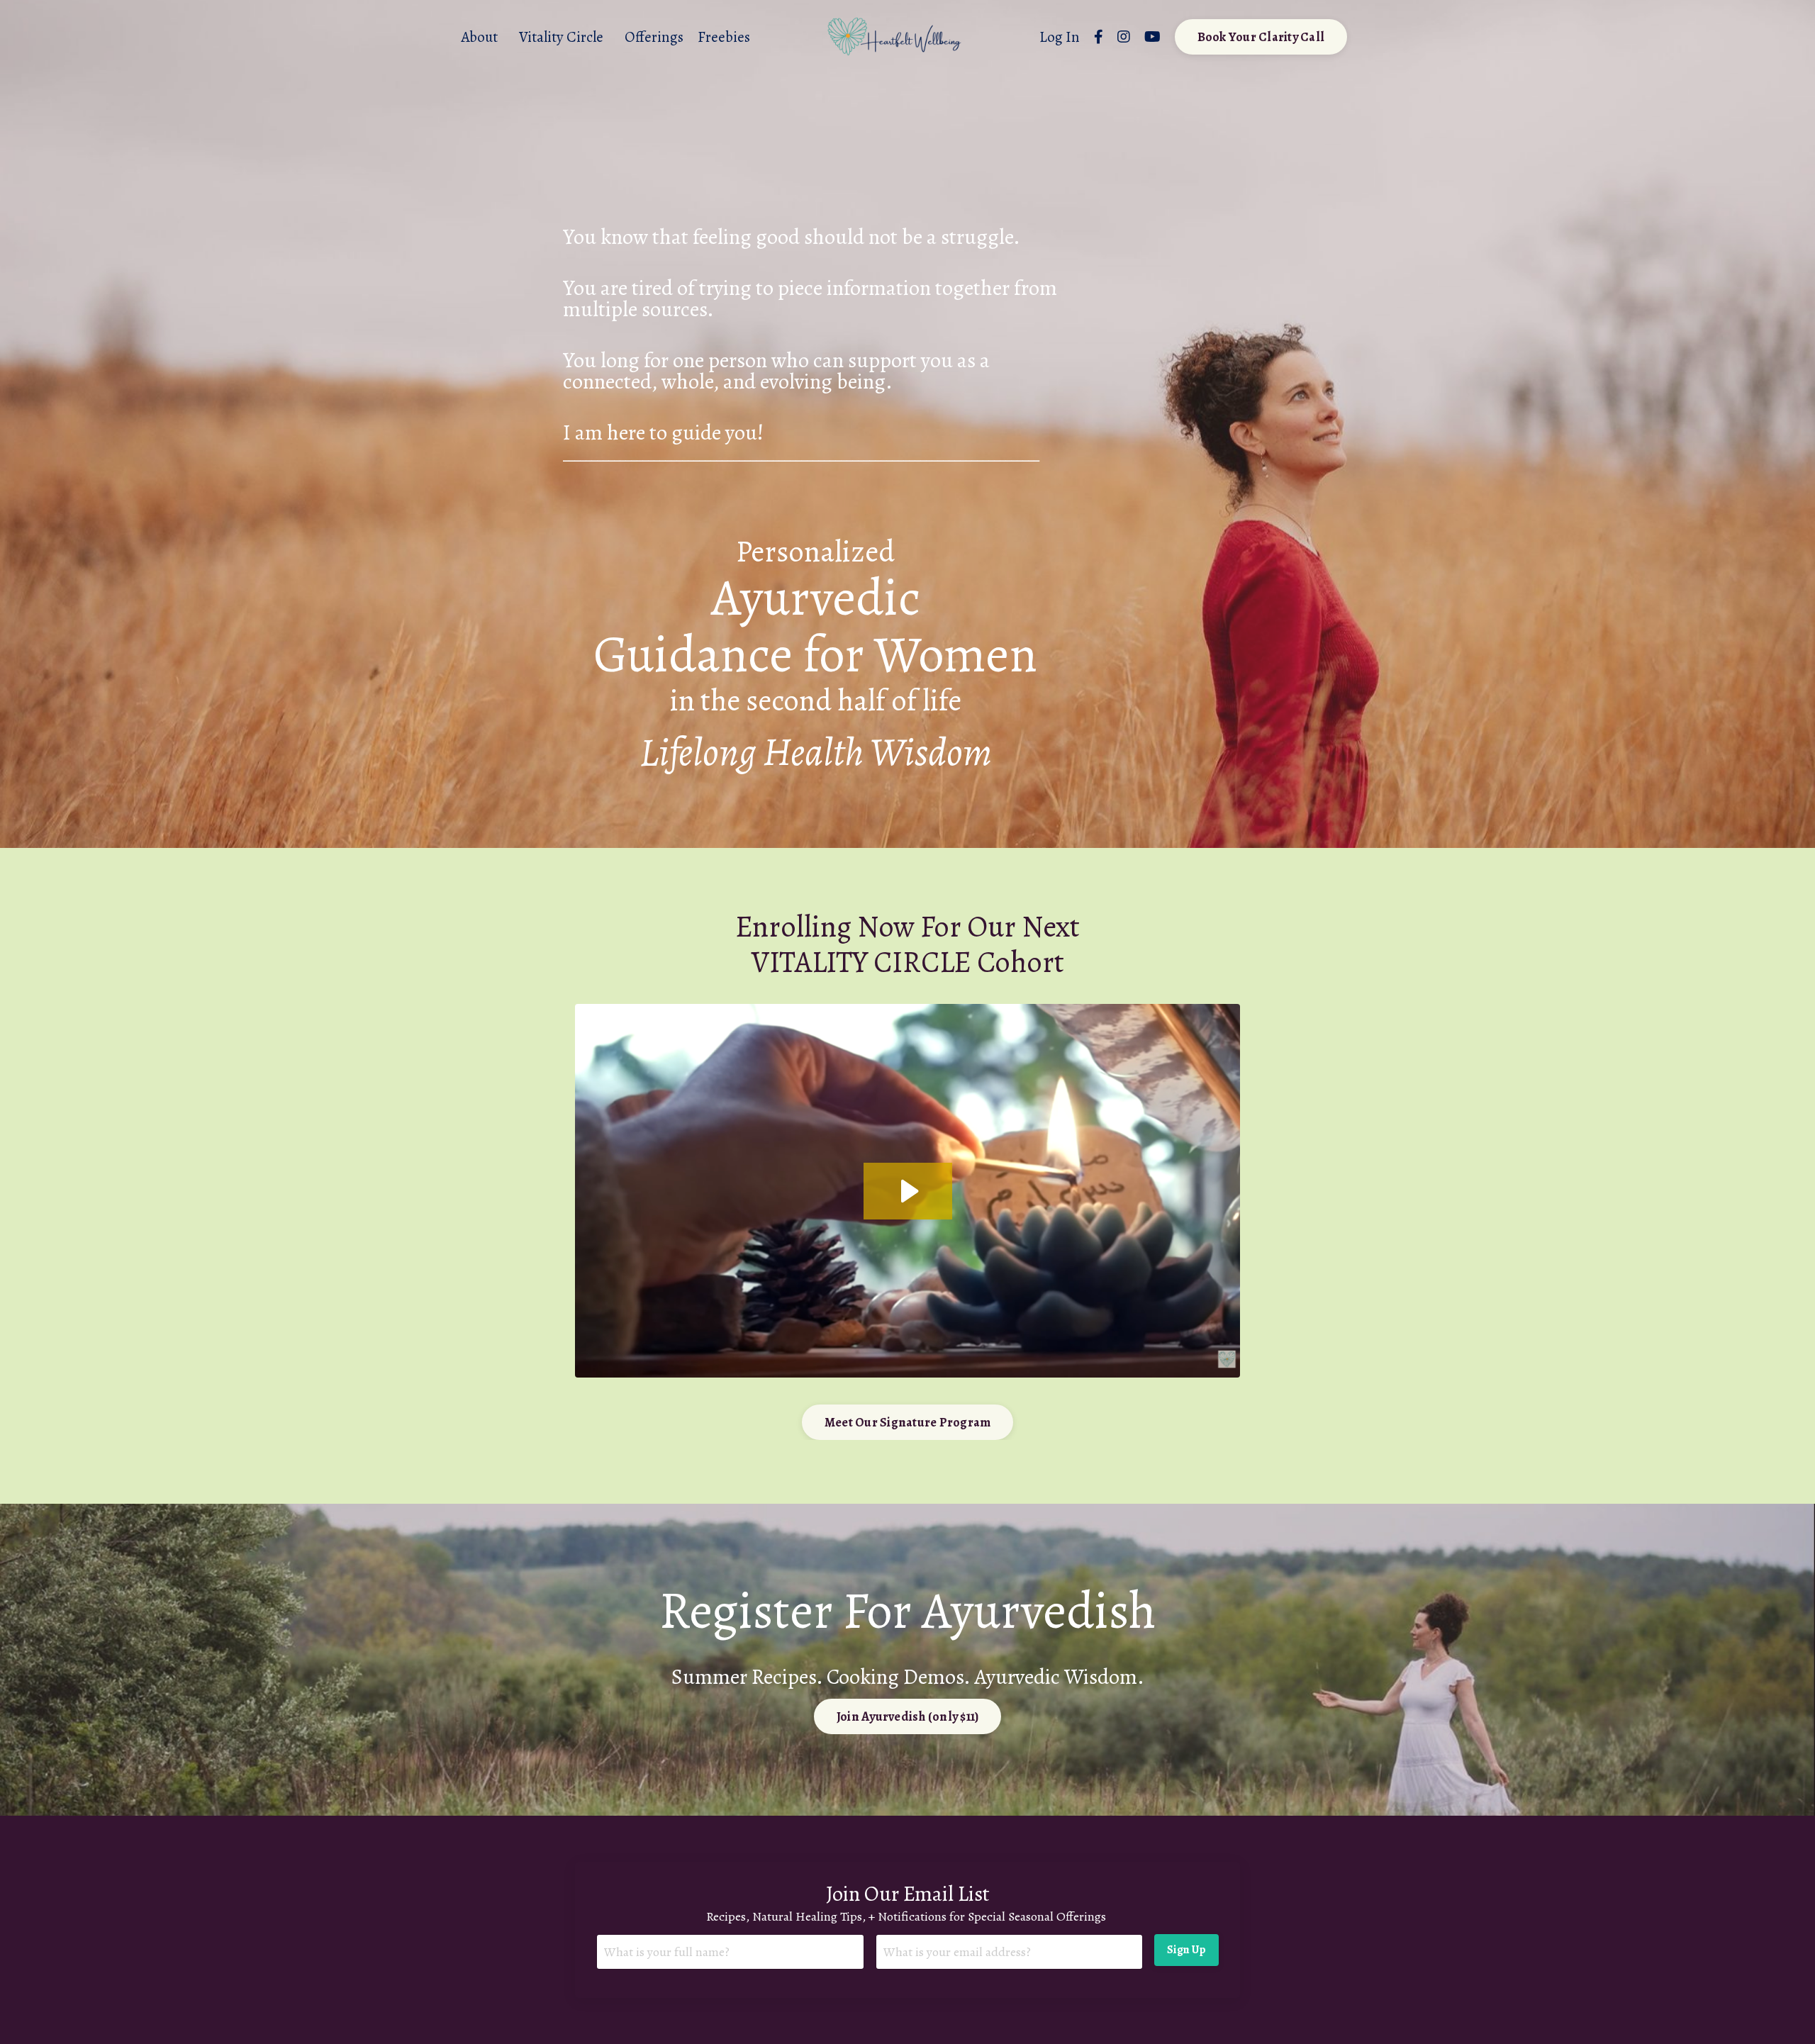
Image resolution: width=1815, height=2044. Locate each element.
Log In (1060, 37)
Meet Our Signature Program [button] (908, 1422)
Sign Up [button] (1186, 1950)
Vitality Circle (561, 37)
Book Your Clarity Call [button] (1261, 37)
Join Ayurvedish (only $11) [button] (908, 1716)
